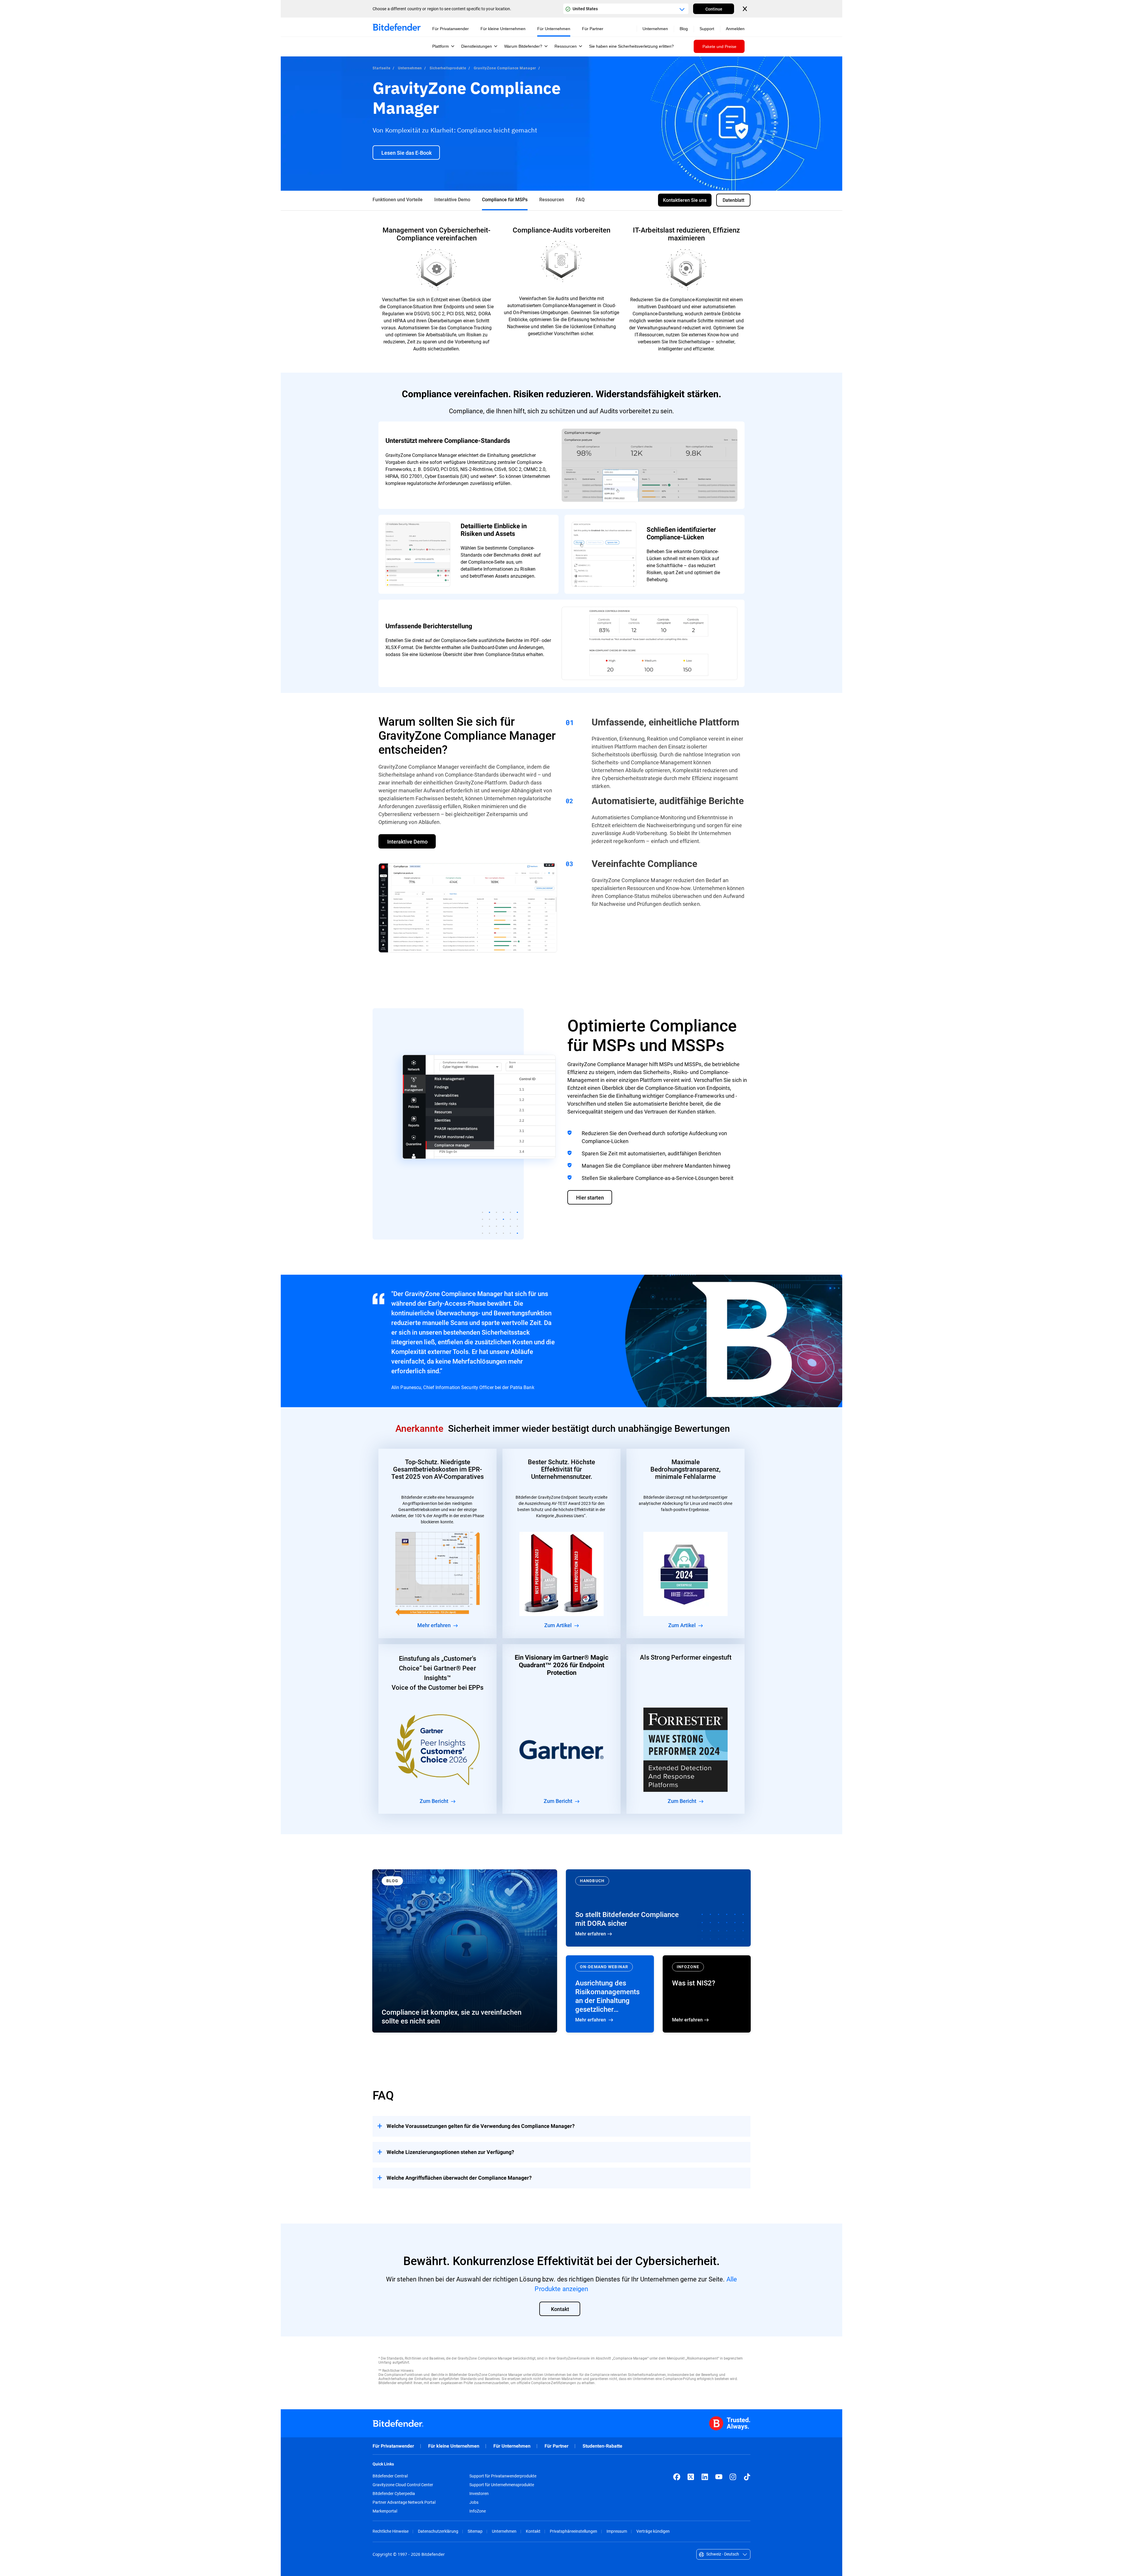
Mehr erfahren (658, 1908)
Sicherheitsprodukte (448, 68)
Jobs (474, 2502)
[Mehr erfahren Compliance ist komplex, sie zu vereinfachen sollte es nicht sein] (465, 1951)
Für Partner (557, 2446)
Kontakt (533, 2531)
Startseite (381, 68)
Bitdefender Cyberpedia (394, 2494)
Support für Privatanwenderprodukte (503, 2476)
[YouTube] (719, 2477)
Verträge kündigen (653, 2531)
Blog (684, 29)
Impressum (617, 2531)
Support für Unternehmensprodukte (502, 2485)
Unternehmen (410, 68)
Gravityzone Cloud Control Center (403, 2485)
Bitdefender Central (390, 2476)
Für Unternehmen (512, 2446)
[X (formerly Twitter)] (691, 2477)
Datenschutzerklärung (438, 2531)
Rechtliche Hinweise (391, 2531)
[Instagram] (733, 2477)
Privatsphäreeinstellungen (573, 2531)
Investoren (479, 2494)
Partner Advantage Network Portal (404, 2502)
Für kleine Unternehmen (454, 2446)
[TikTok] (747, 2477)
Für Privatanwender (393, 2446)
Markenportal (385, 2511)
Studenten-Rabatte (602, 2446)
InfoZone (478, 2511)
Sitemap (475, 2531)
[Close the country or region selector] (745, 9)
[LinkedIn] (705, 2477)
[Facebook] (677, 2477)
